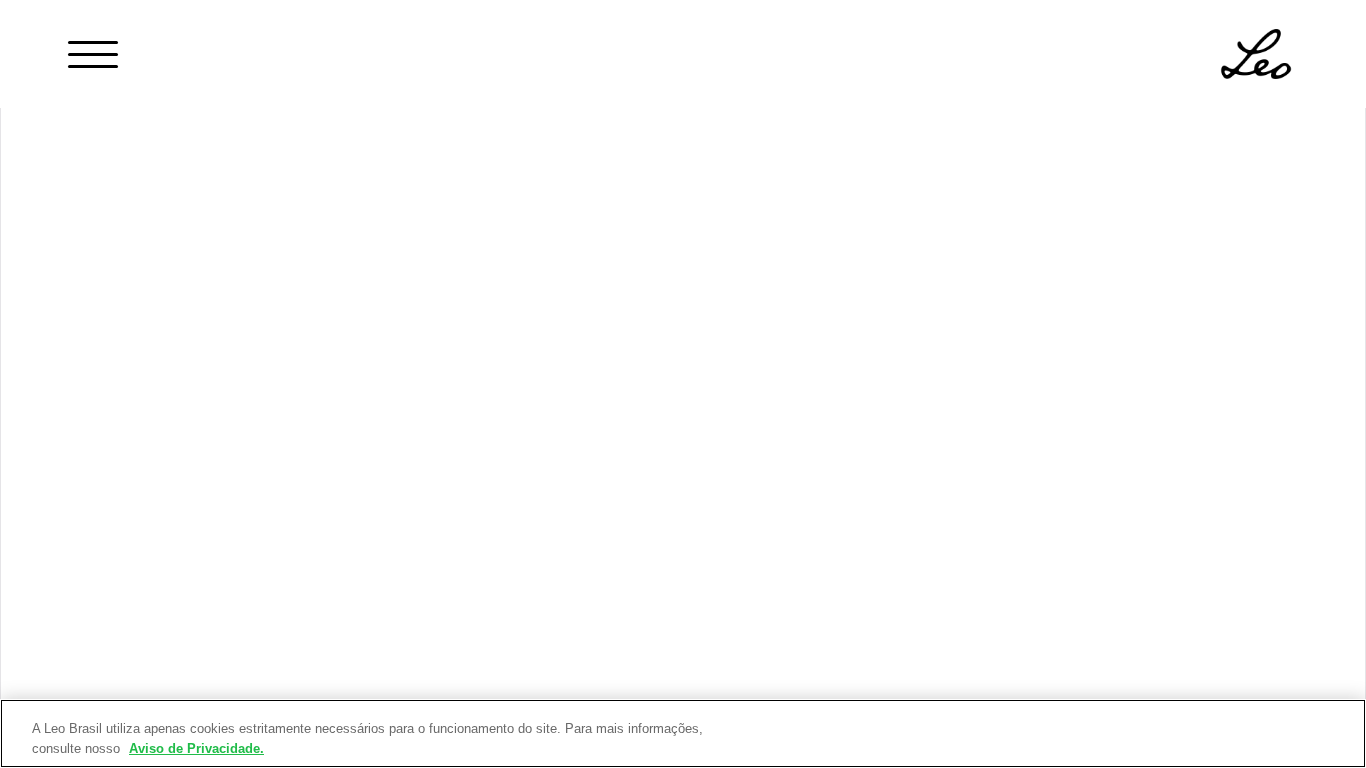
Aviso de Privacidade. (196, 747)
